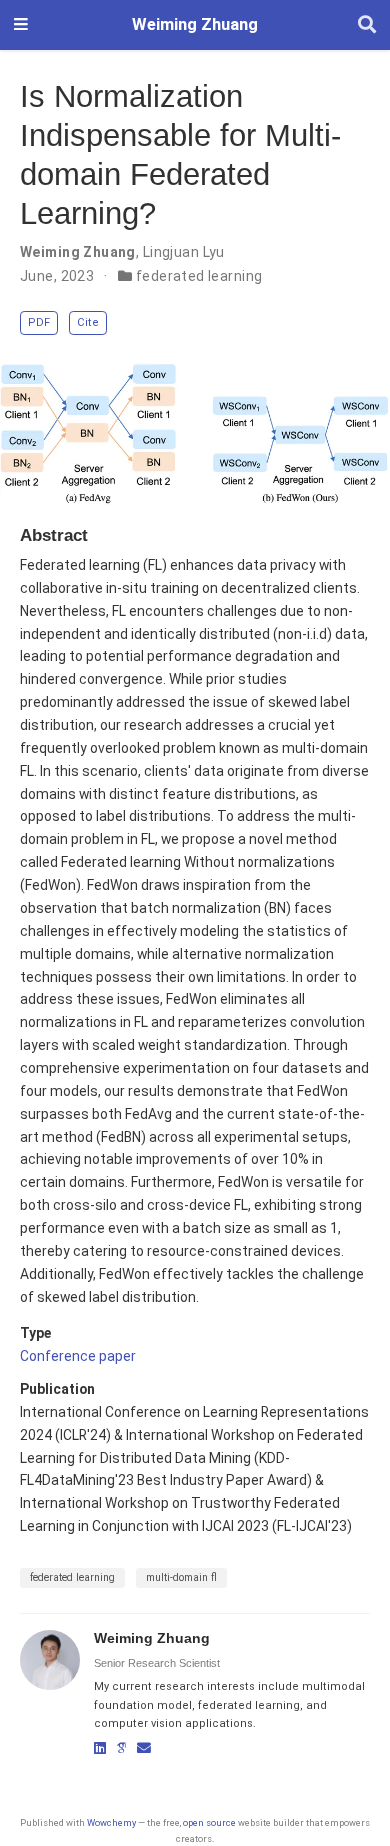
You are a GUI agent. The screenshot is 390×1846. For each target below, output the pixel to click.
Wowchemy (111, 1822)
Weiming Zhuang (195, 24)
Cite (88, 322)
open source (209, 1822)
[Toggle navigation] (21, 25)
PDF (39, 322)
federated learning (199, 276)
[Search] (367, 25)
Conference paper (78, 1356)
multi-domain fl (181, 1577)
